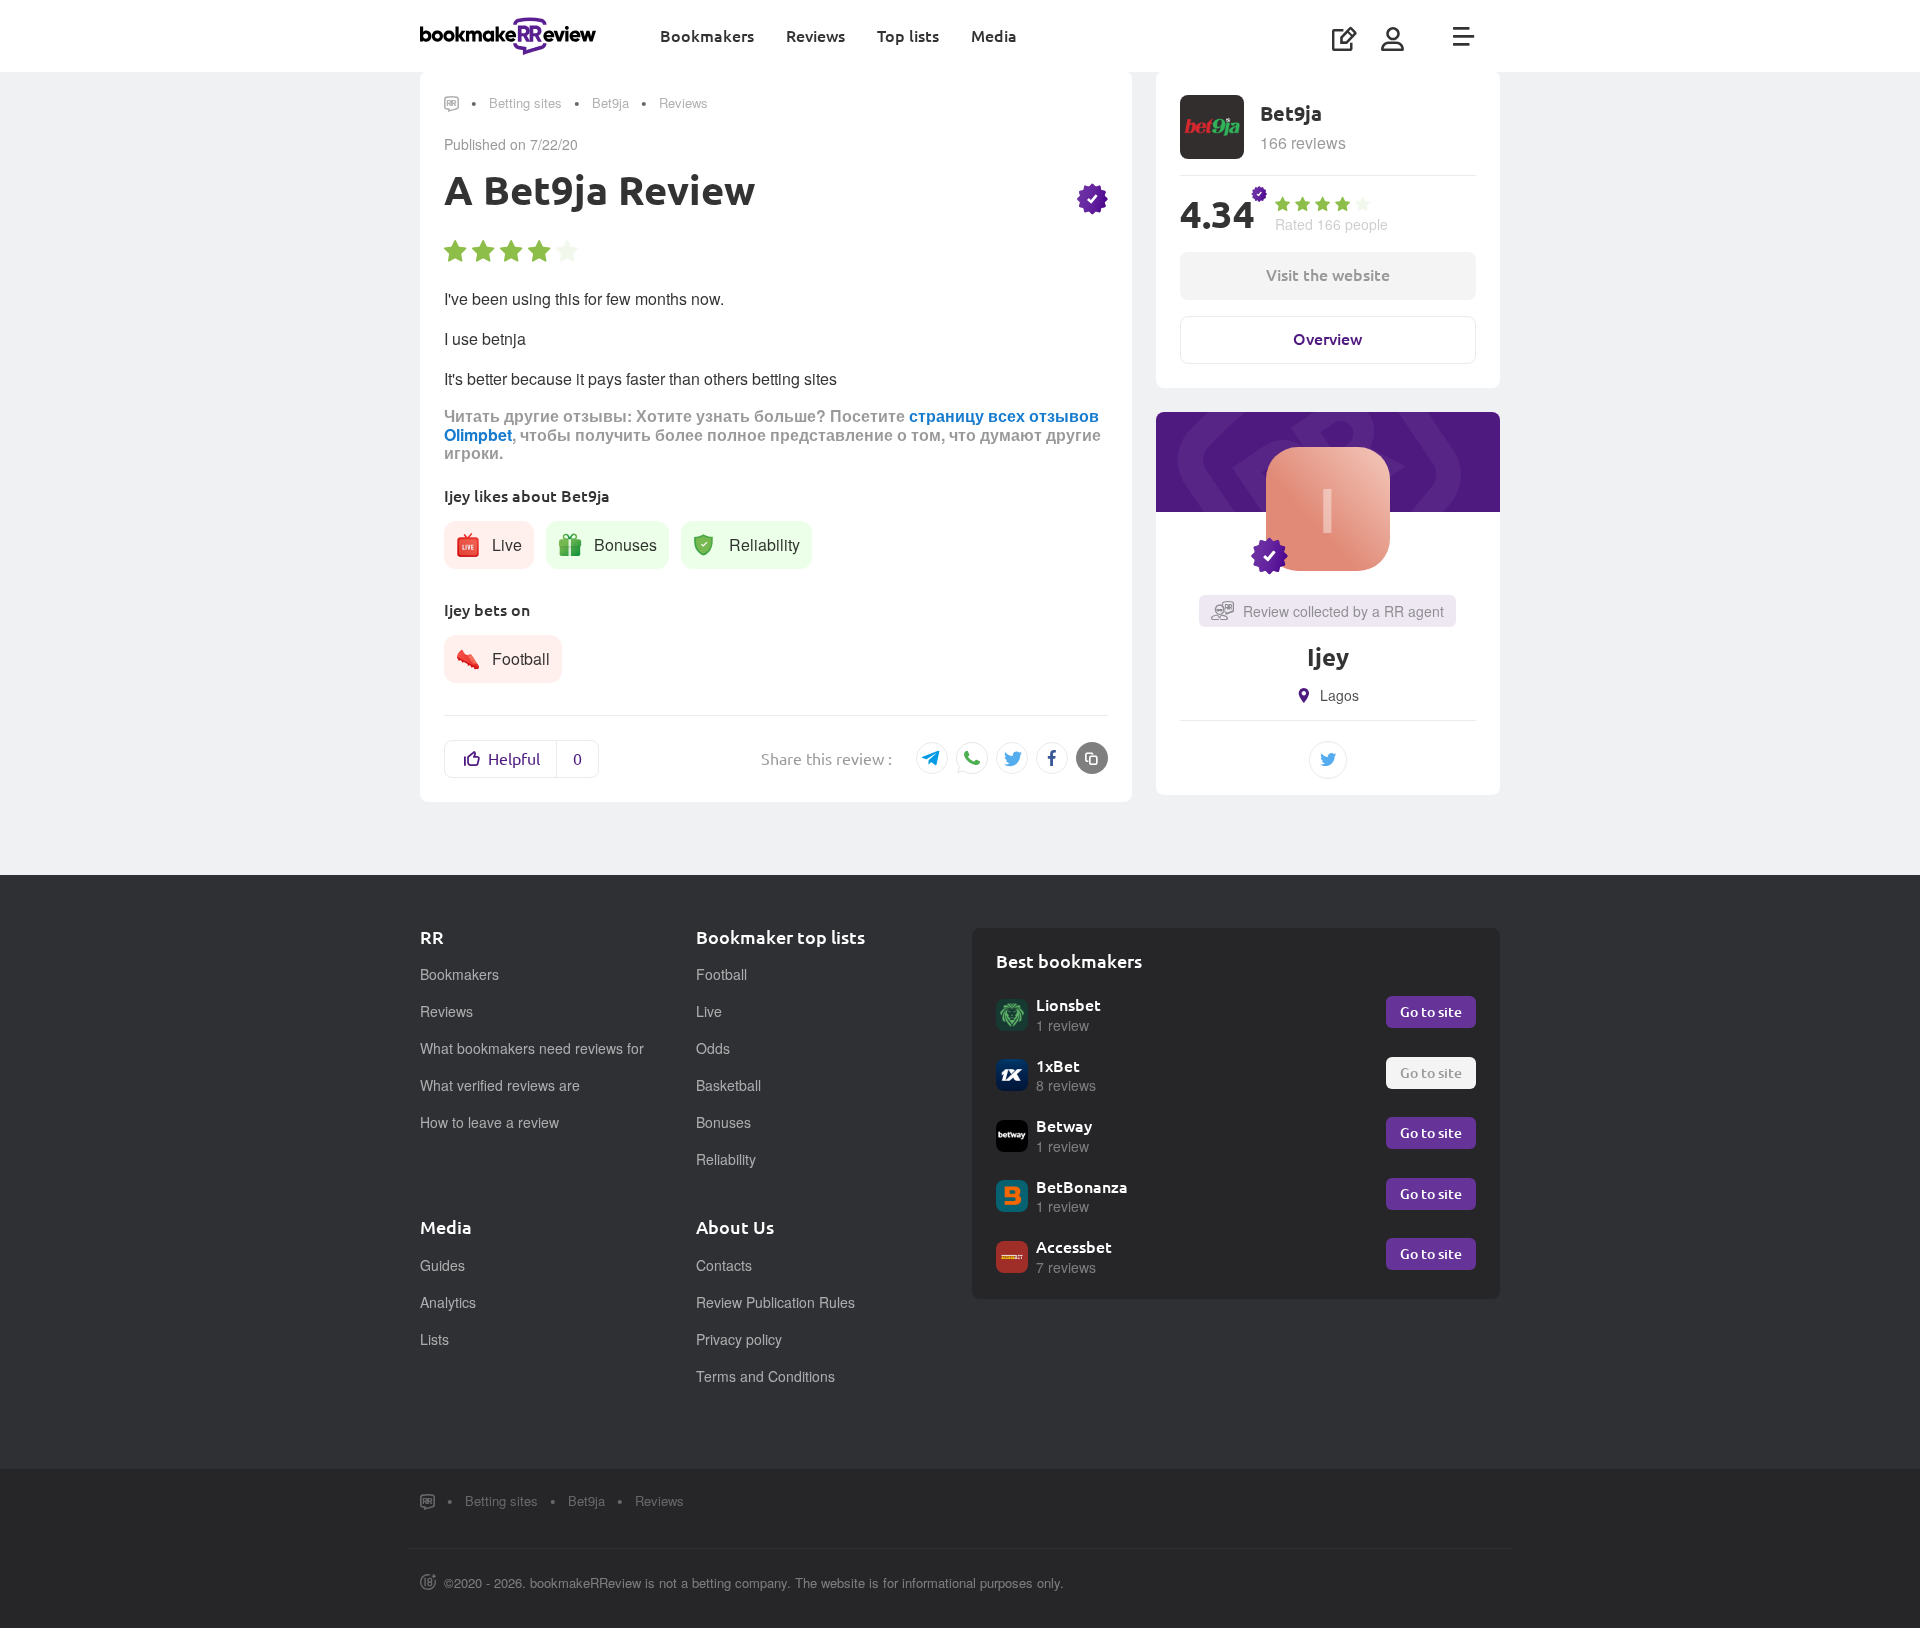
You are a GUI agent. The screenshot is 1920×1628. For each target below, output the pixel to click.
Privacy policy (739, 1339)
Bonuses (723, 1122)
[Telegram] (932, 758)
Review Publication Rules (775, 1302)
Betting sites (525, 102)
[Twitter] (1012, 758)
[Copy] (1092, 758)
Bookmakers (707, 35)
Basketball (728, 1085)
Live (709, 1011)
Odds (713, 1048)
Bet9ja (610, 102)
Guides (442, 1265)
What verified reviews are (500, 1085)
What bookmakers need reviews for (532, 1048)
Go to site (1431, 1011)
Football (721, 974)
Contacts (724, 1265)
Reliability (726, 1159)
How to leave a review (489, 1122)
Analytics (448, 1302)
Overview (1327, 338)
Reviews (815, 35)
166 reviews (1303, 142)
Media (994, 35)
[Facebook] (1052, 758)
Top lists (908, 35)
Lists (434, 1339)
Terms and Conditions (765, 1376)
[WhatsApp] (972, 759)
